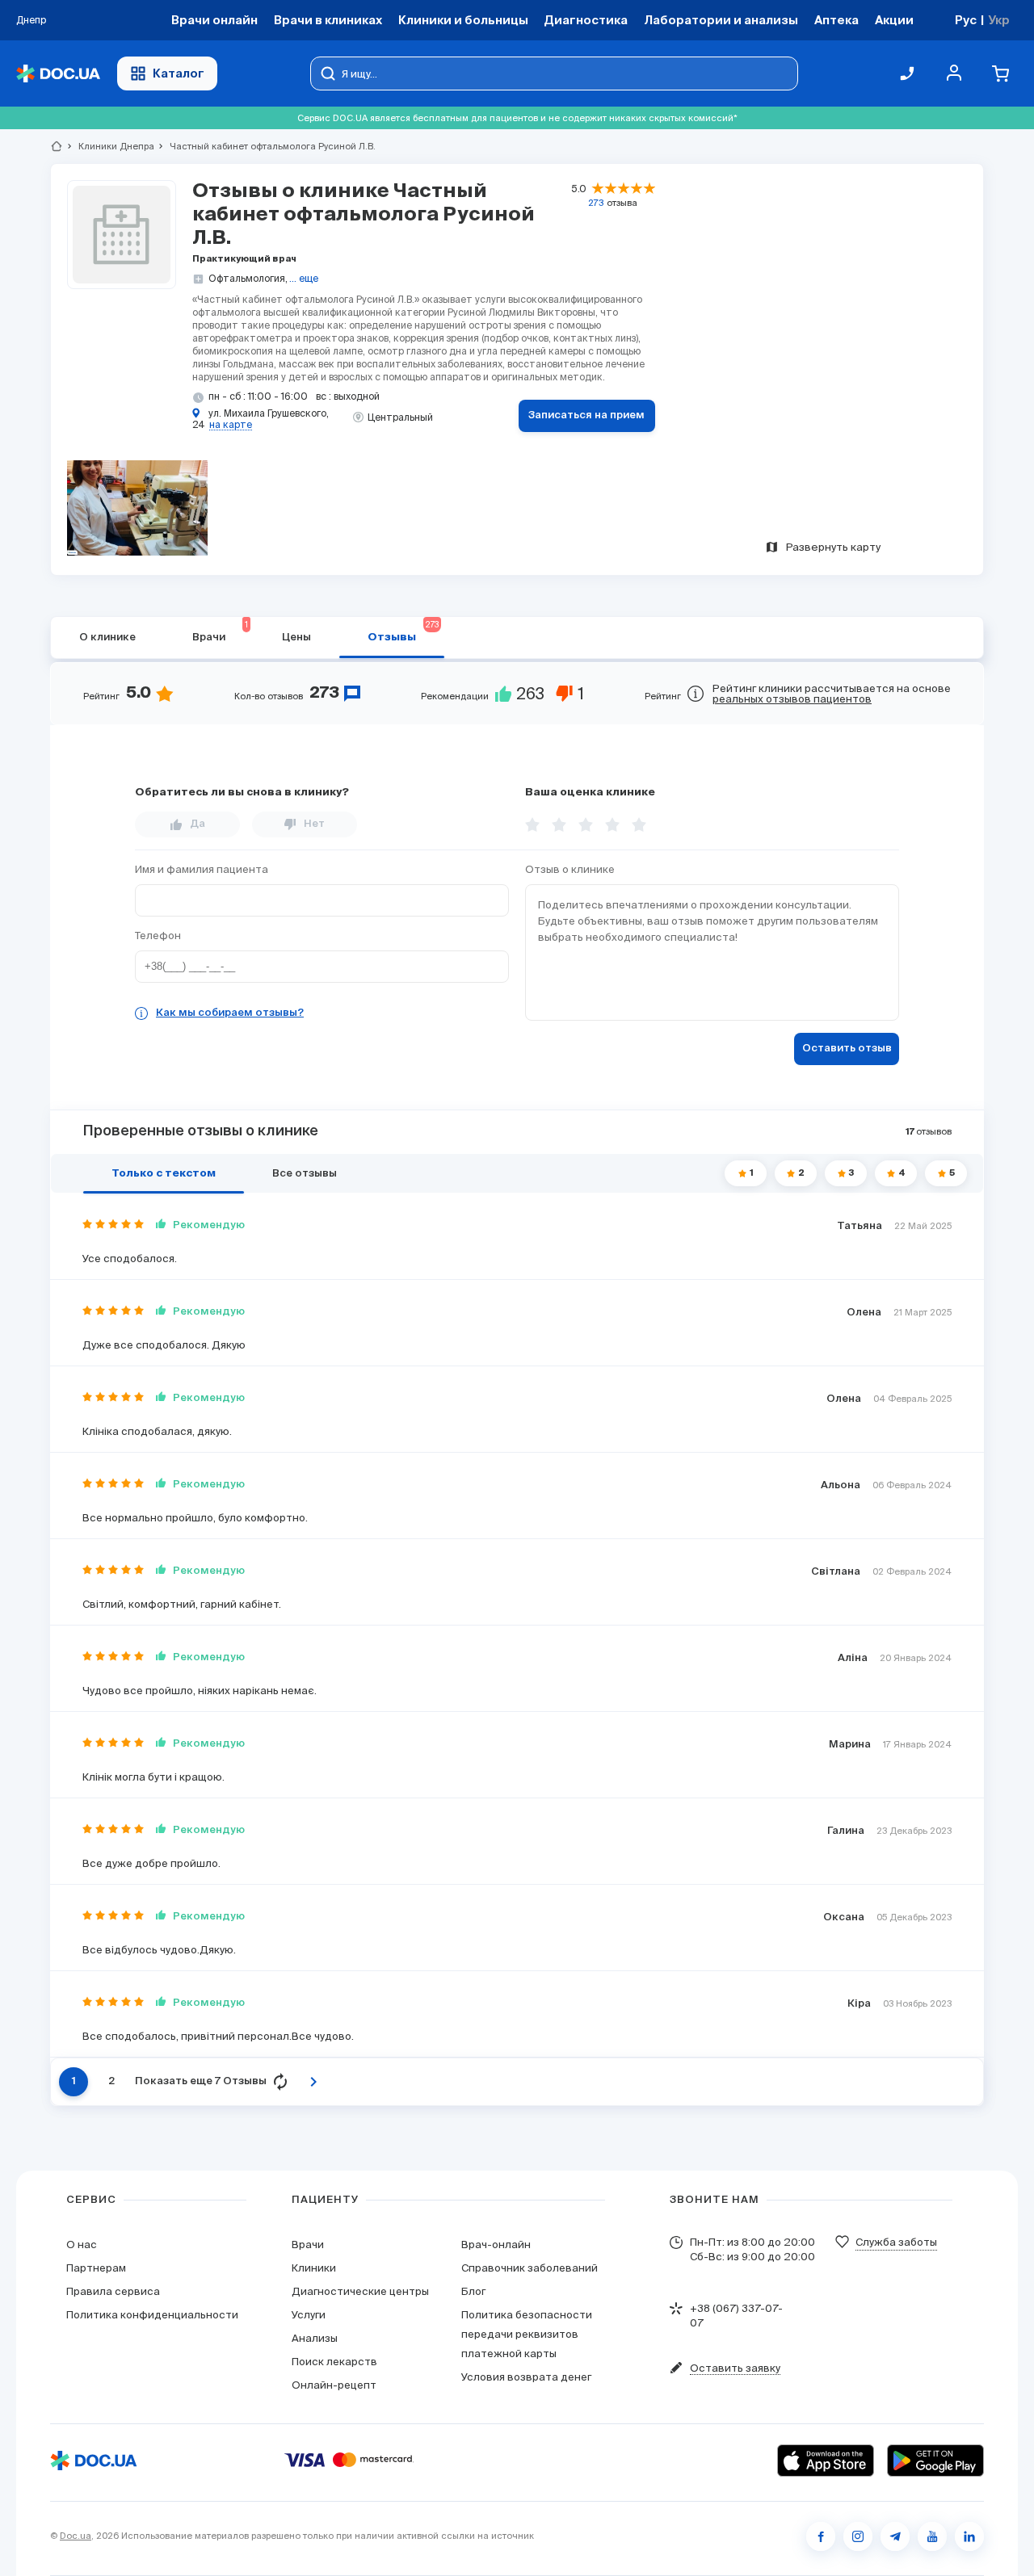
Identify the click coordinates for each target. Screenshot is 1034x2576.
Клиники (314, 2268)
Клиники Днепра (109, 146)
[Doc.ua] (58, 74)
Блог (473, 2291)
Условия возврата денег (526, 2377)
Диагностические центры (360, 2291)
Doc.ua (76, 2536)
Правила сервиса (113, 2291)
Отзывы (403, 631)
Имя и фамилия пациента (202, 869)
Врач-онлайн (496, 2245)
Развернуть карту (833, 547)
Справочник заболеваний (530, 2268)
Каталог (179, 73)
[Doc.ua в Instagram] (858, 2536)
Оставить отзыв (847, 1049)
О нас (82, 2245)
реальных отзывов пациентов (792, 699)
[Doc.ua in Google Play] (935, 2461)
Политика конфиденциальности (152, 2315)
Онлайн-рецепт (334, 2385)
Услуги (309, 2315)
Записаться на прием (586, 415)
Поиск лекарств (334, 2362)
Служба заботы (896, 2242)
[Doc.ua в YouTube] (932, 2536)
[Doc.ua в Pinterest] (969, 2536)
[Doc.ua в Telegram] (895, 2536)
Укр (999, 20)
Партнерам (96, 2268)
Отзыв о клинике (570, 869)
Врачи (308, 2245)
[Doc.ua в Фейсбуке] (821, 2536)
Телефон (158, 936)
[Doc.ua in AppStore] (826, 2461)
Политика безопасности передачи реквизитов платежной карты (527, 2334)
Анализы (315, 2338)
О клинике (107, 638)
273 (596, 203)
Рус (966, 20)
